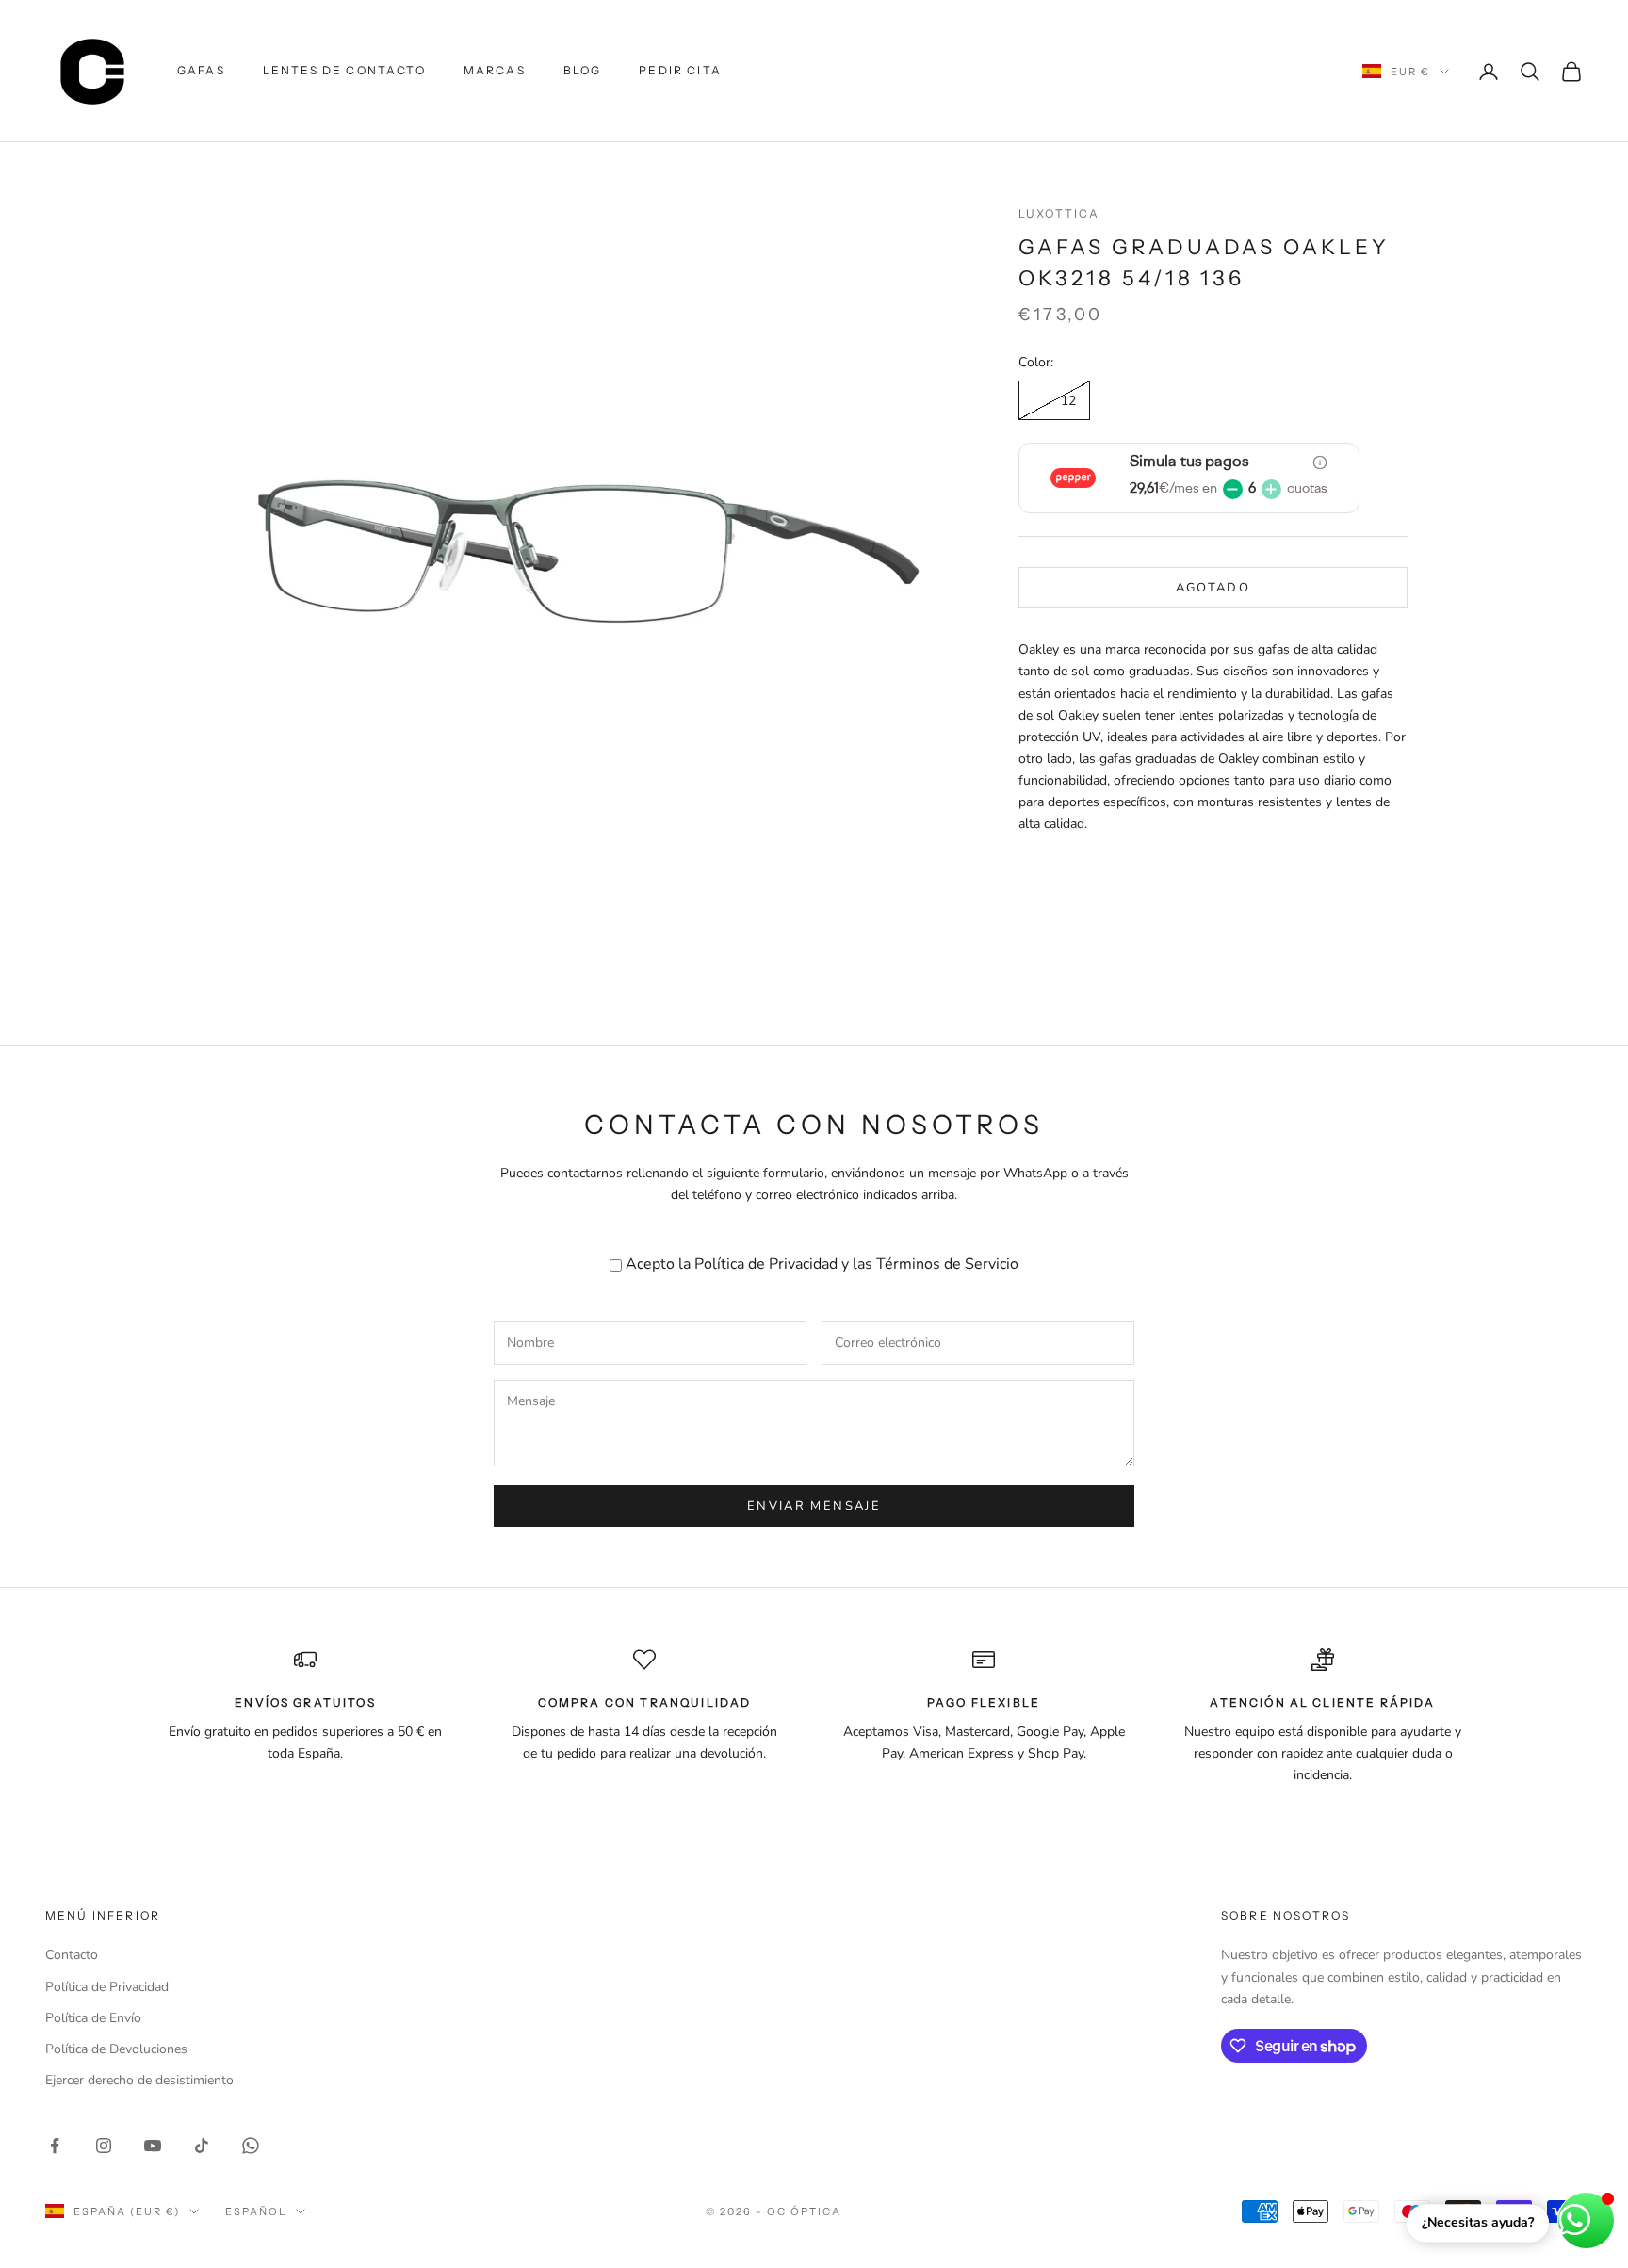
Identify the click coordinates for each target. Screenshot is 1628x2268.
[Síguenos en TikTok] (202, 2146)
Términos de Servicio (947, 1264)
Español (256, 2211)
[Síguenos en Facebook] (55, 2146)
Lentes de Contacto (344, 70)
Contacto (72, 1955)
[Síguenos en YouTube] (153, 2146)
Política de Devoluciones (116, 2049)
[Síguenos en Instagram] (104, 2146)
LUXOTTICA (1059, 213)
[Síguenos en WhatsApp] (251, 2146)
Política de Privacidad (766, 1264)
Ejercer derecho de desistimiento (139, 2080)
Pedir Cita (680, 70)
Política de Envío (93, 2018)
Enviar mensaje (814, 1506)
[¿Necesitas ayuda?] (1586, 2220)
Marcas (495, 70)
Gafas (201, 70)
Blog (583, 70)
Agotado (1213, 588)
